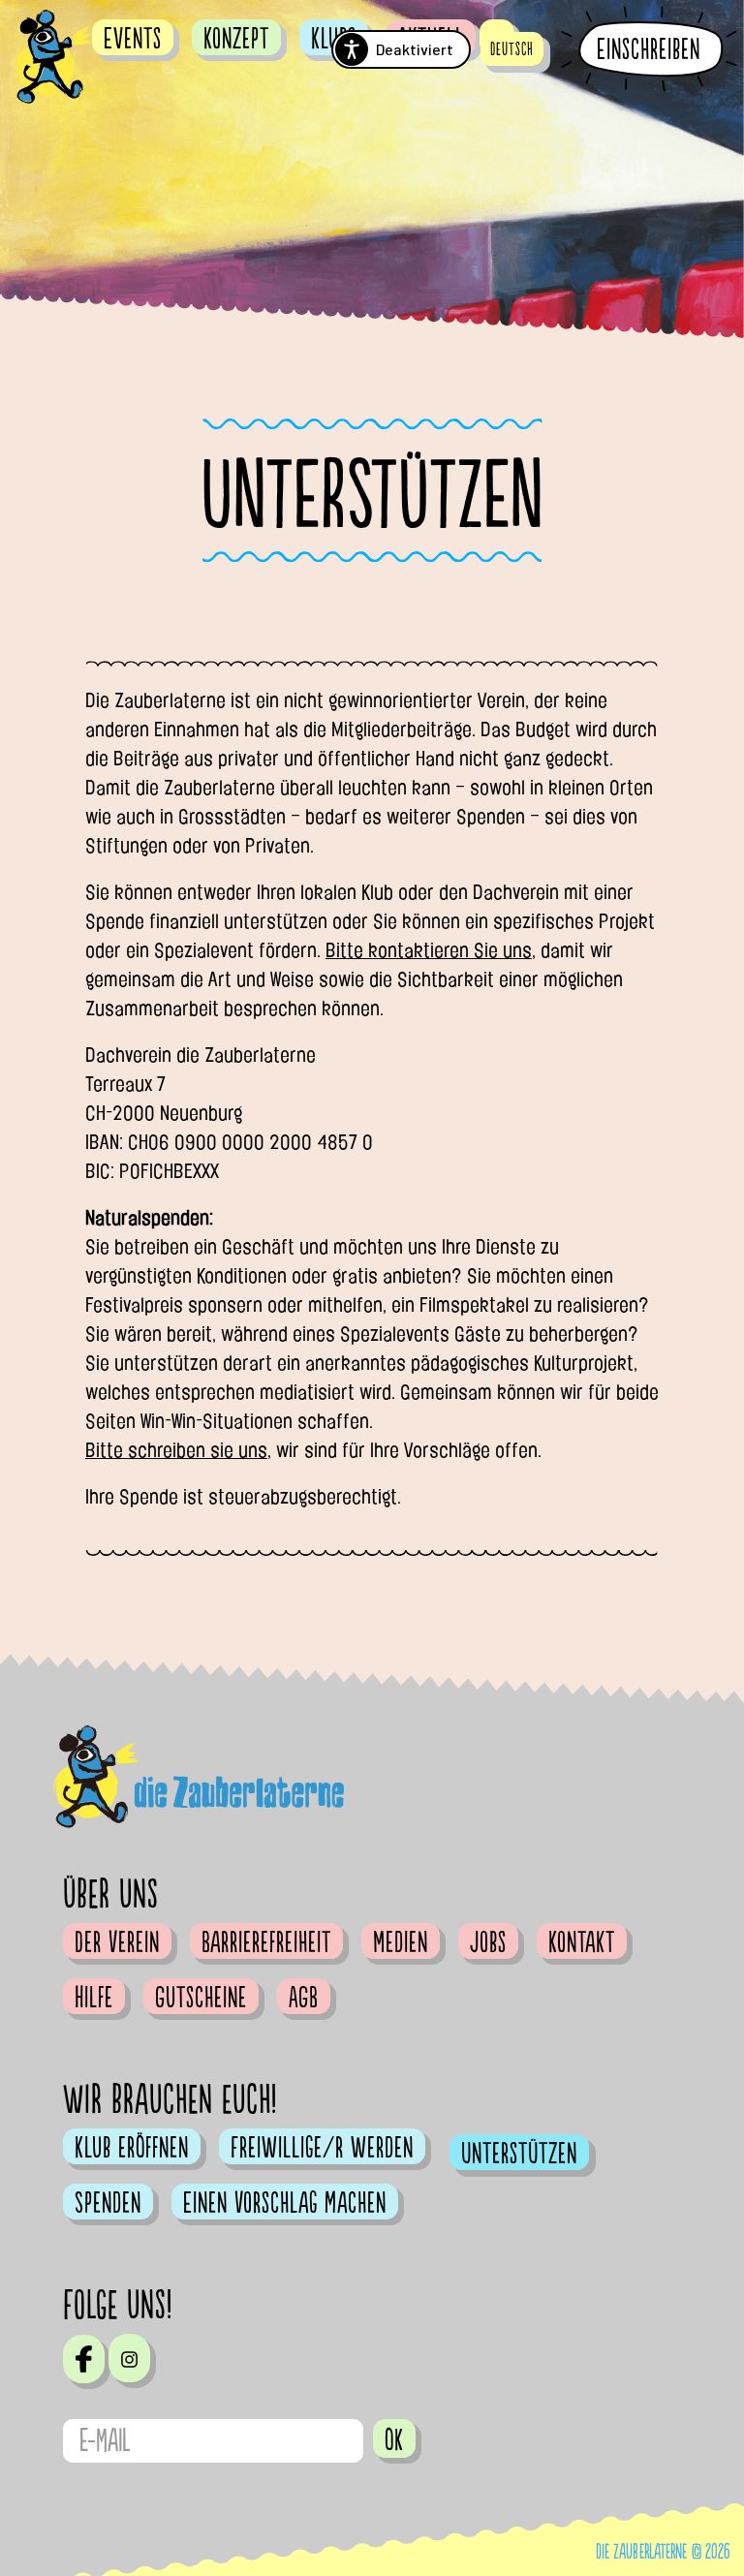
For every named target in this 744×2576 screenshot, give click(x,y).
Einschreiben (649, 50)
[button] (512, 49)
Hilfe (94, 1998)
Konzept (236, 39)
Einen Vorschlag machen (285, 2203)
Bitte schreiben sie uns (176, 1450)
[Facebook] (84, 2359)
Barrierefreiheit (266, 1942)
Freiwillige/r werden (322, 2148)
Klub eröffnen (132, 2148)
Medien (401, 1942)
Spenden (108, 2203)
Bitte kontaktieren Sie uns (429, 950)
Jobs (488, 1942)
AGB (304, 1998)
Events (133, 39)
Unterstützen (519, 2154)
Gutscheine (201, 1998)
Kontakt (582, 1942)
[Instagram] (129, 2358)
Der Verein (117, 1942)
